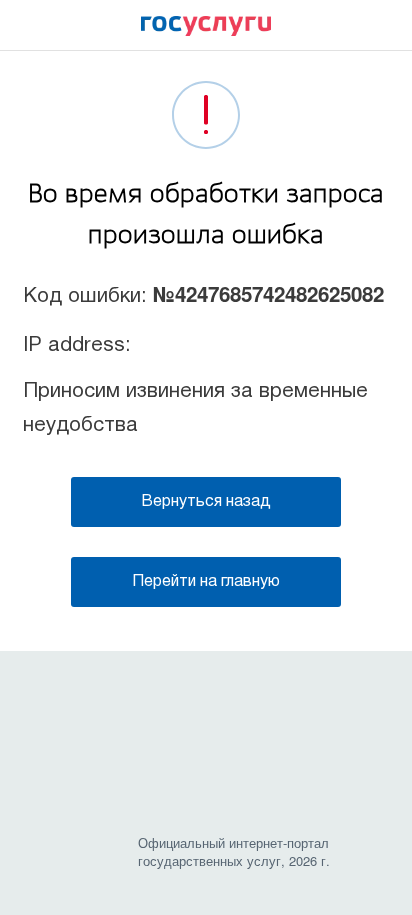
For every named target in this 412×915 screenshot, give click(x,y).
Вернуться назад (206, 502)
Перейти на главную (206, 582)
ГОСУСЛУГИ (206, 31)
